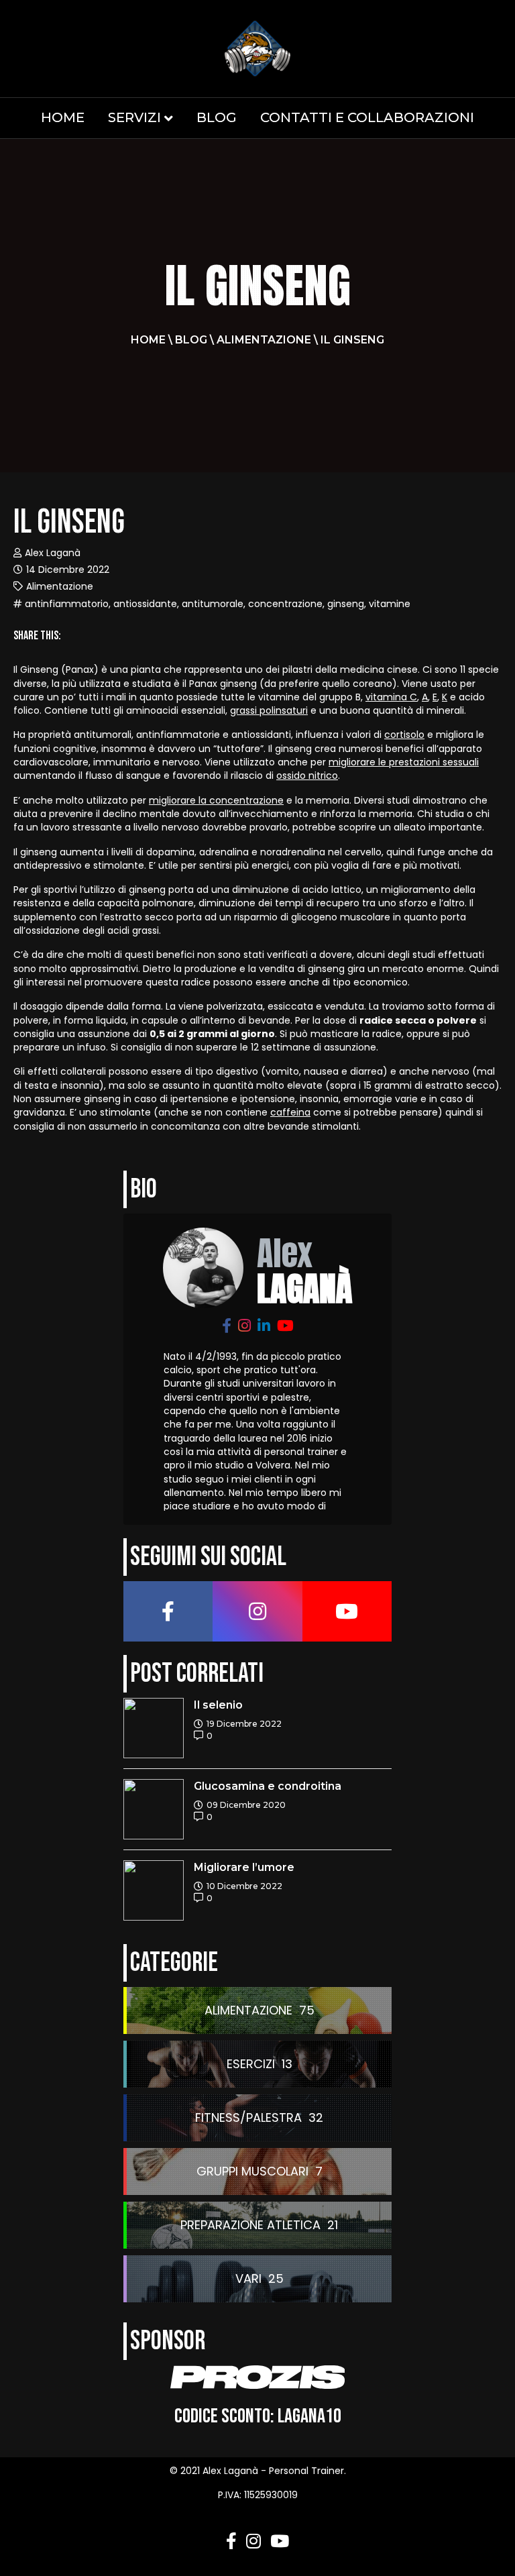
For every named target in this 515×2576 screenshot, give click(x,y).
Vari (248, 2278)
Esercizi (251, 2064)
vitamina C (391, 697)
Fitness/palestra (248, 2117)
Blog (217, 117)
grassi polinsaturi (269, 710)
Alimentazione (264, 340)
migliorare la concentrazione (216, 800)
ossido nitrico (307, 775)
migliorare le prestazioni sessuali (404, 762)
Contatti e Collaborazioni (367, 117)
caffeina (290, 1112)
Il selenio (218, 1705)
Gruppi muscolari (252, 2171)
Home (63, 117)
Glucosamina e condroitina (268, 1786)
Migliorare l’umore (244, 1867)
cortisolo (404, 735)
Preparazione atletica (250, 2225)
